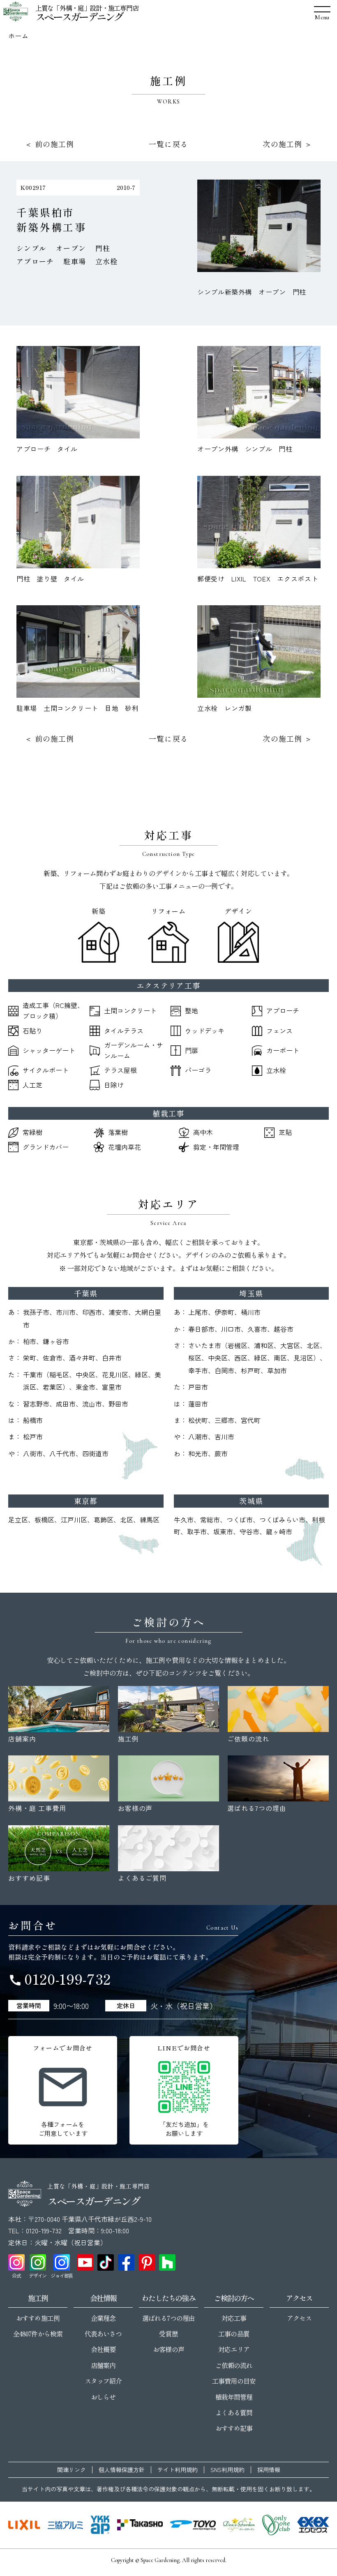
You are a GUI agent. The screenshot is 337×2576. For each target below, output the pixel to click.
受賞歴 (168, 2334)
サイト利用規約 (178, 2470)
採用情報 (269, 2470)
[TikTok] (106, 2262)
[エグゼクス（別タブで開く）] (313, 2525)
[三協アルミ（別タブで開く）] (65, 2525)
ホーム (18, 36)
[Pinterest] (147, 2262)
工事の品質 (234, 2334)
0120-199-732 (60, 1979)
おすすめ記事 (234, 2428)
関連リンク (72, 2470)
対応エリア (234, 2349)
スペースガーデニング (79, 16)
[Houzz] (167, 2262)
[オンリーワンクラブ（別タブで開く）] (276, 2525)
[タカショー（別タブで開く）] (140, 2525)
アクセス (299, 2318)
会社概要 (103, 2349)
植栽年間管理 (234, 2397)
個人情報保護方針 (122, 2470)
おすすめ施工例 (38, 2318)
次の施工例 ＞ (287, 144)
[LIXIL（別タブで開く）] (24, 2525)
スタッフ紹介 (103, 2381)
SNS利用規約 (227, 2470)
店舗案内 (103, 2365)
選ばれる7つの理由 (168, 2318)
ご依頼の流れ (234, 2365)
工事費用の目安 (234, 2381)
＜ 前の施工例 (50, 144)
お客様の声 (168, 2349)
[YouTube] (85, 2262)
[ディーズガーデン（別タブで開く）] (239, 2525)
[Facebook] (126, 2262)
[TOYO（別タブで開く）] (193, 2525)
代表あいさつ (103, 2334)
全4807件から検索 (38, 2334)
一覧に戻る (168, 144)
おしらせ (103, 2397)
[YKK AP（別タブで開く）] (100, 2525)
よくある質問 (234, 2412)
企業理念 (103, 2318)
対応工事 (234, 2318)
